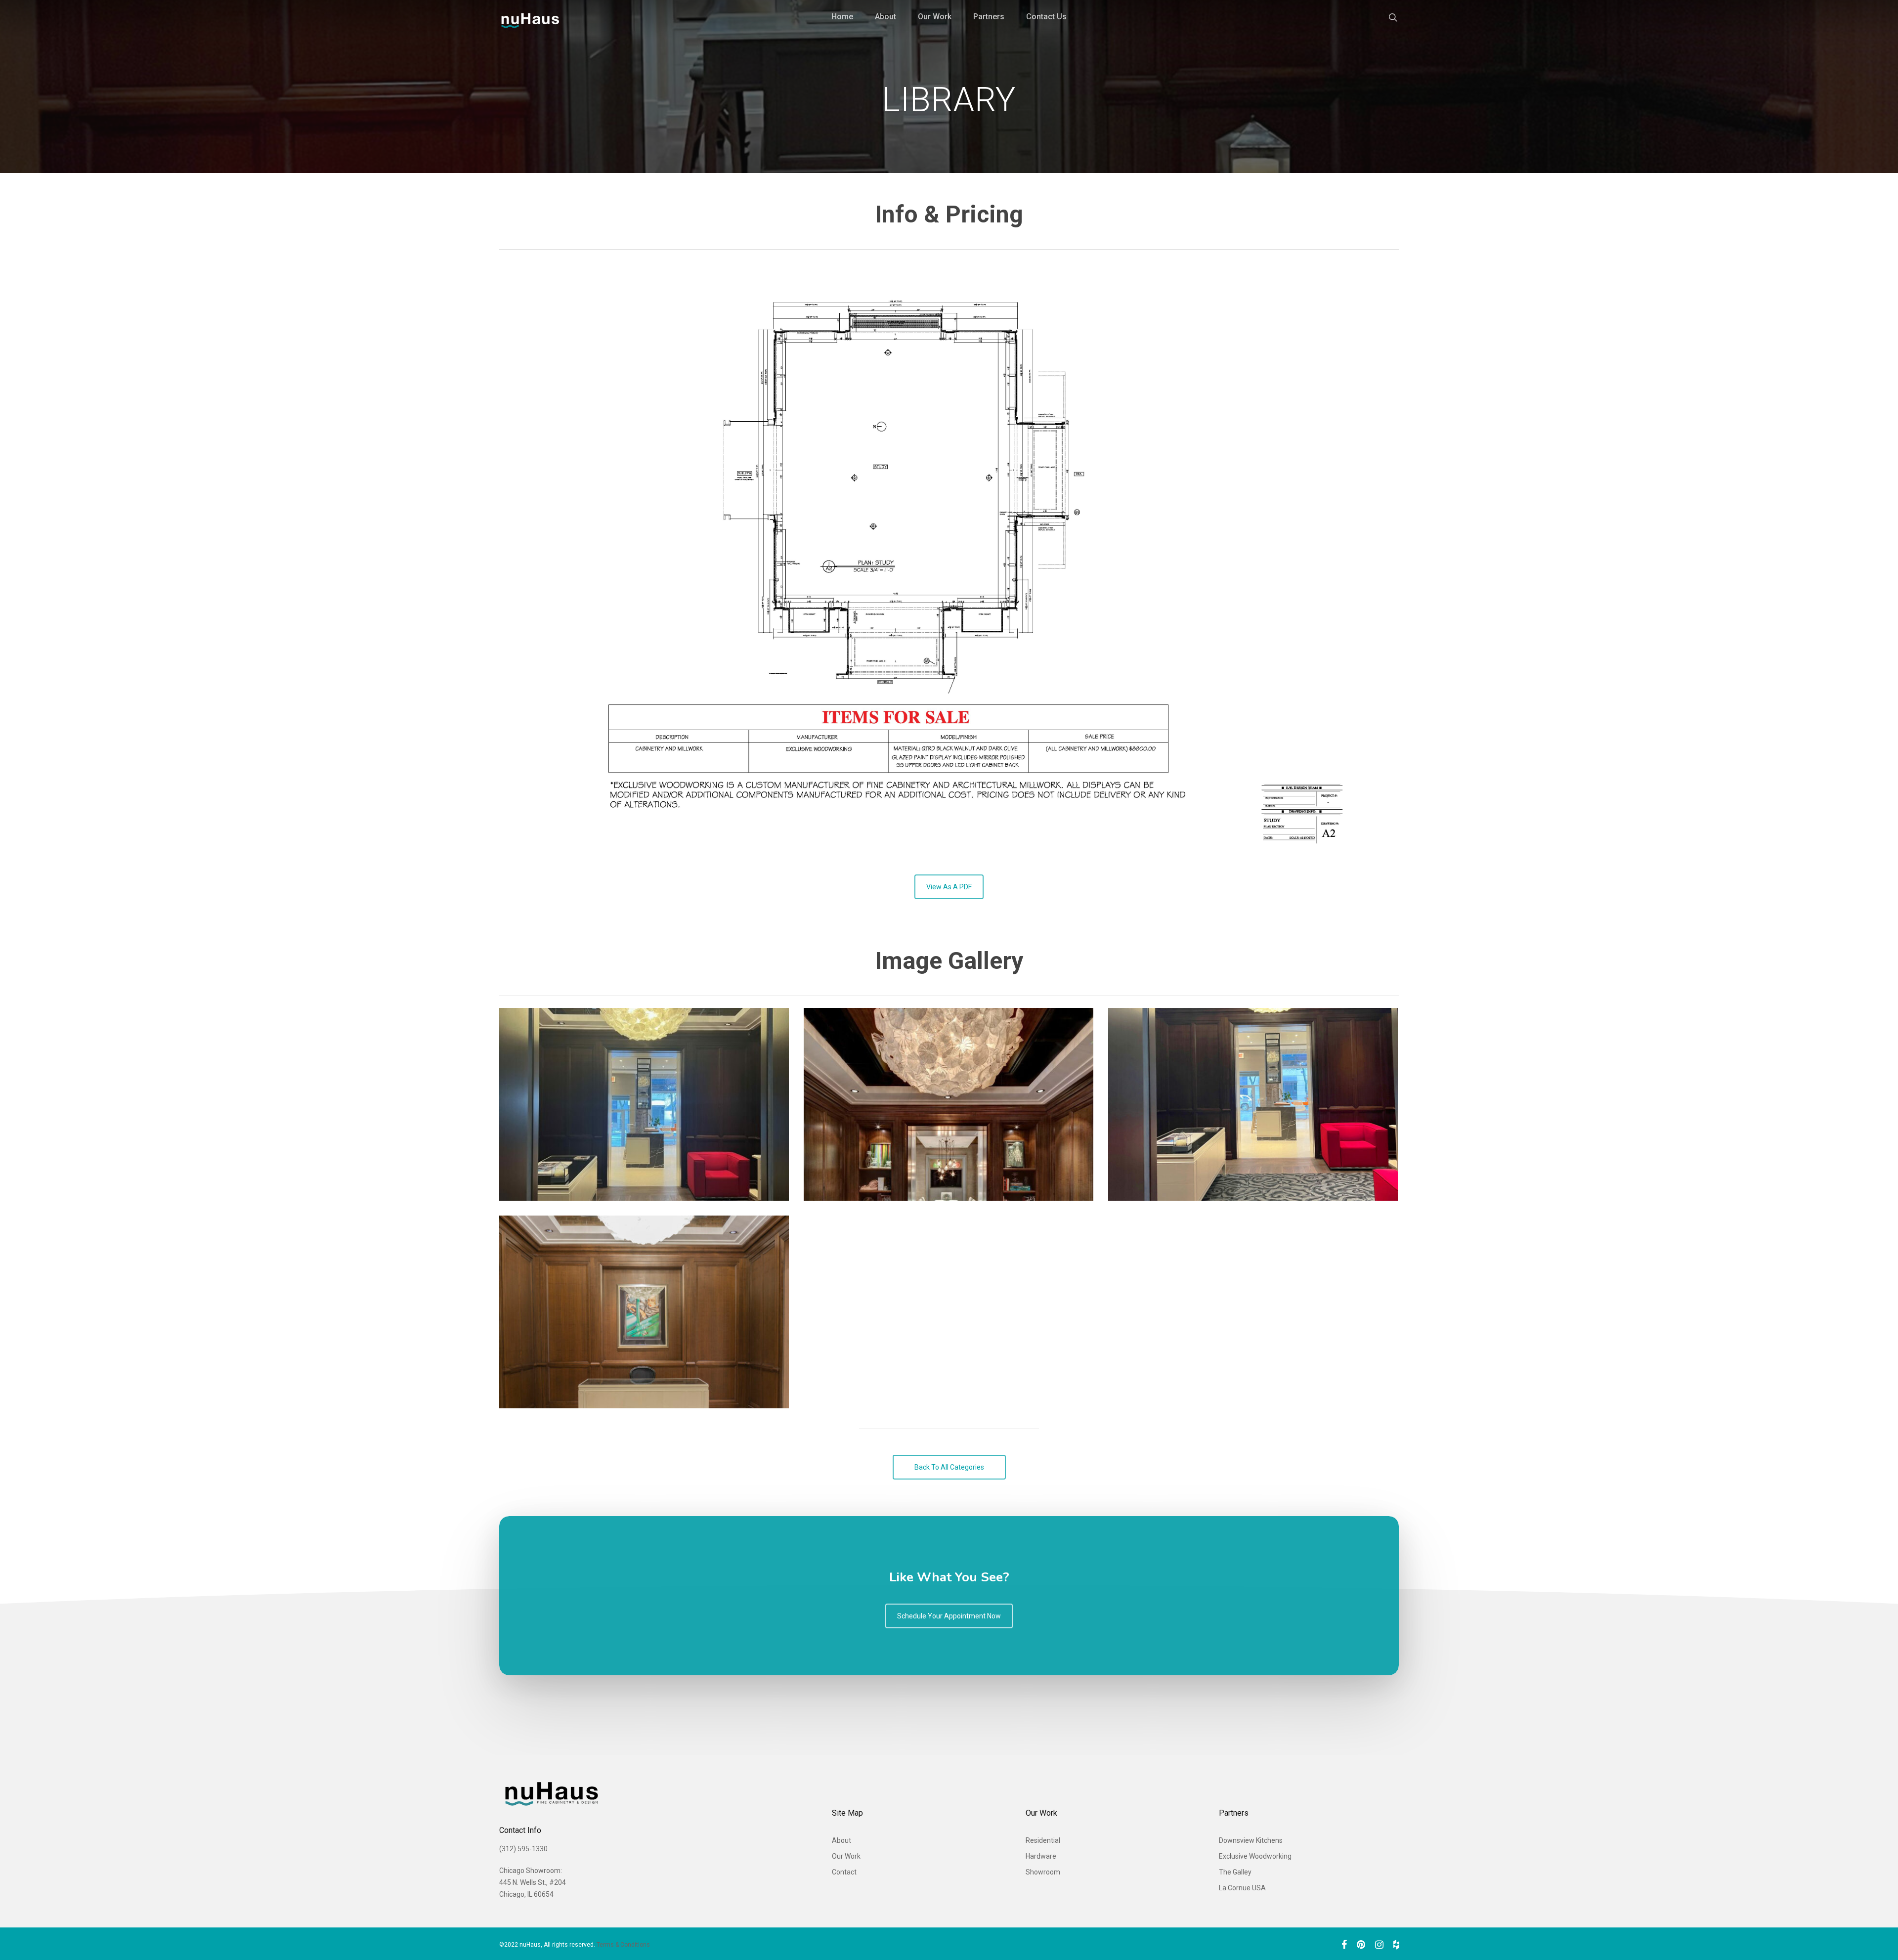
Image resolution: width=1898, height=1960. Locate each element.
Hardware (1041, 1856)
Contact (844, 1872)
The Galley (1235, 1872)
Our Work (935, 17)
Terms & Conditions (623, 1945)
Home (842, 17)
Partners (989, 17)
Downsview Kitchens (1251, 1840)
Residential (1043, 1840)
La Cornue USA (1242, 1888)
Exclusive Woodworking (1255, 1856)
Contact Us (1046, 17)
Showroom (1043, 1872)
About (885, 17)
